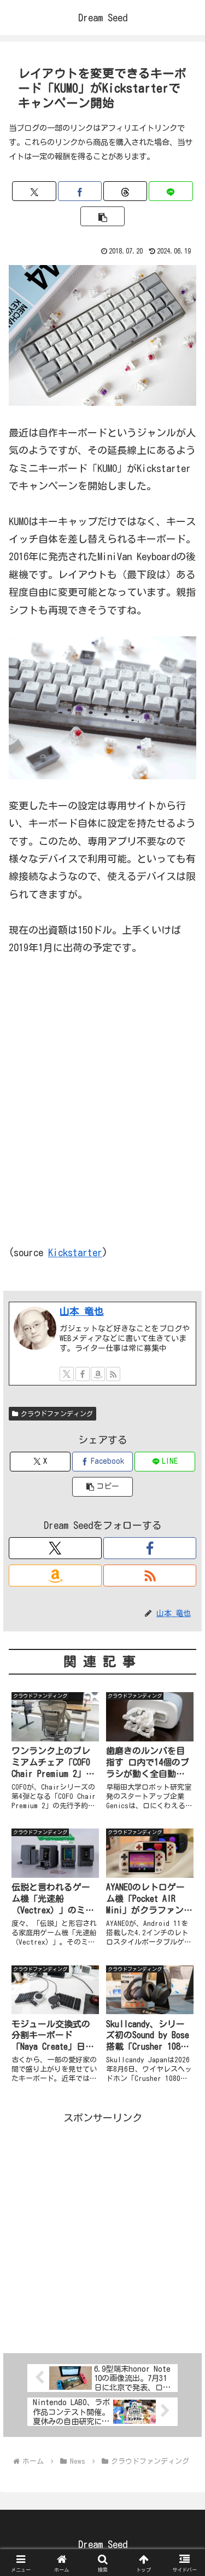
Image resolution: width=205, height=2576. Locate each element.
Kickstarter (75, 1252)
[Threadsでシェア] (125, 191)
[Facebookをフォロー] (83, 1374)
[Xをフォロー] (67, 1374)
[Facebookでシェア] (80, 191)
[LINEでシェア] (171, 191)
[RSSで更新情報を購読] (113, 1374)
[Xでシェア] (34, 191)
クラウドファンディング (57, 1413)
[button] (102, 216)
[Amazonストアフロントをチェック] (98, 1374)
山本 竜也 (82, 1311)
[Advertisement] (102, 2230)
